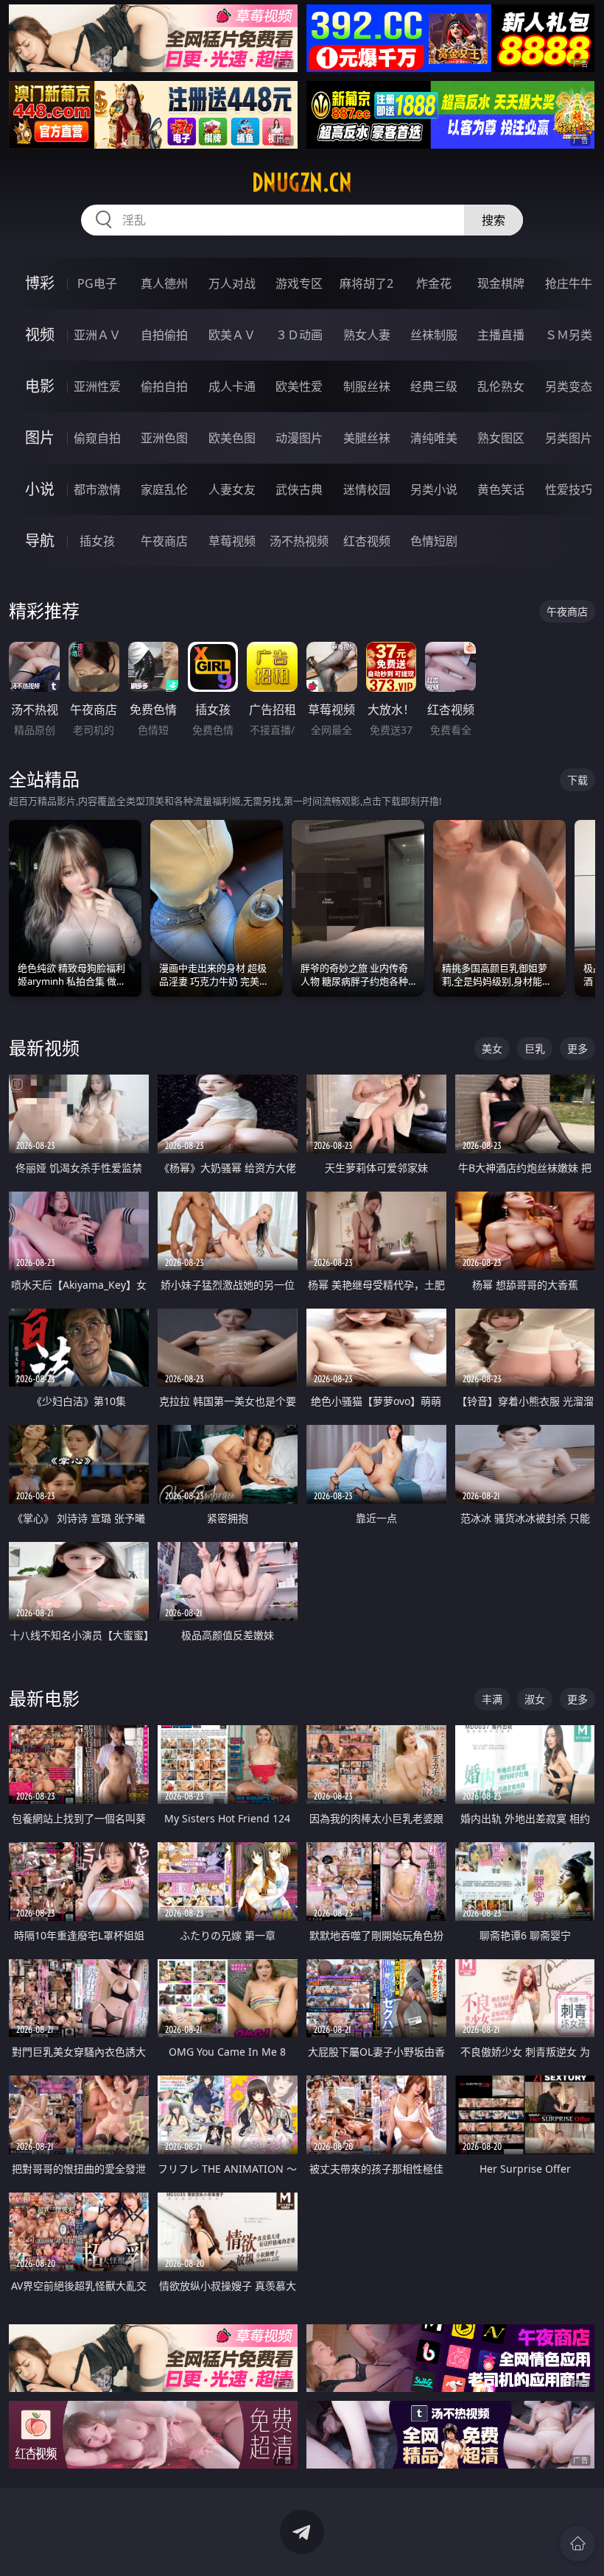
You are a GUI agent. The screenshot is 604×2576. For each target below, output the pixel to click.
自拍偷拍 (164, 335)
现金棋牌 (501, 283)
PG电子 (97, 283)
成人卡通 (232, 386)
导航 (40, 541)
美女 (492, 1048)
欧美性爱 (299, 386)
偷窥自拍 (97, 438)
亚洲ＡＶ (97, 335)
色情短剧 (434, 541)
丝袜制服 (434, 335)
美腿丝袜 (367, 438)
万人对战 (232, 283)
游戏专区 (299, 283)
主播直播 (501, 335)
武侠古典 (299, 489)
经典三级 (434, 386)
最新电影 (44, 1698)
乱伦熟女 (501, 386)
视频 (40, 335)
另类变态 (569, 386)
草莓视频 (232, 541)
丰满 (492, 1699)
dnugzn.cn (302, 183)
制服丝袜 (367, 386)
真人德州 (164, 283)
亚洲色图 (164, 438)
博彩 (40, 283)
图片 (40, 438)
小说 (40, 489)
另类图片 (569, 438)
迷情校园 (367, 489)
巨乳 (535, 1048)
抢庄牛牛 (569, 283)
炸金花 (434, 283)
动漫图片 (299, 438)
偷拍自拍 (164, 386)
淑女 (535, 1699)
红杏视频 (367, 541)
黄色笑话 (501, 489)
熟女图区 (501, 438)
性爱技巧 (569, 489)
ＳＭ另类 (569, 335)
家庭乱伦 (164, 489)
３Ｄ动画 (299, 335)
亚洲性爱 (97, 386)
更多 (577, 1048)
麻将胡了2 (366, 283)
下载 (577, 780)
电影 (40, 386)
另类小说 (434, 489)
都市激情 (97, 489)
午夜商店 (164, 541)
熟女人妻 (367, 335)
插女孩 (97, 541)
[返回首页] (577, 2544)
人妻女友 (232, 489)
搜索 (494, 220)
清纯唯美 (434, 438)
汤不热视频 (299, 541)
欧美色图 (232, 438)
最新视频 (44, 1048)
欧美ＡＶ (232, 335)
